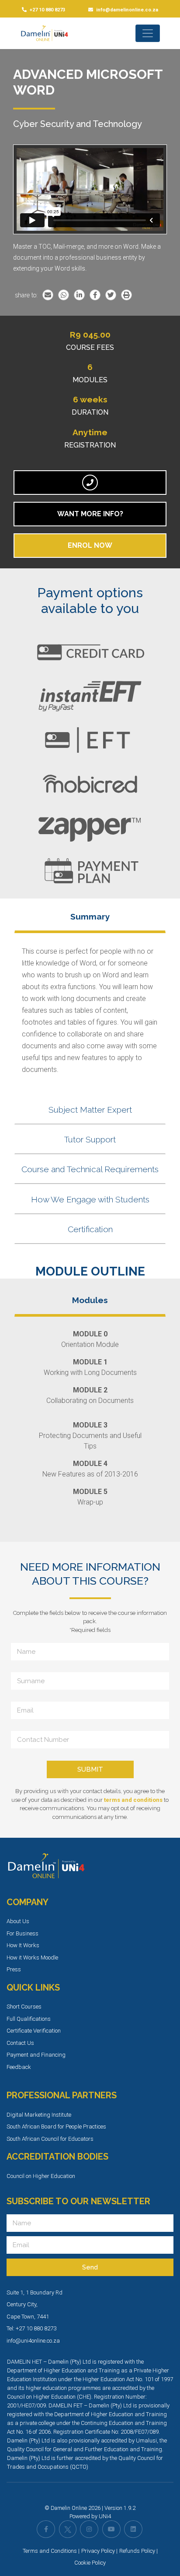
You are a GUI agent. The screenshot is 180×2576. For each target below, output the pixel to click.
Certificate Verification (34, 2031)
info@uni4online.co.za (33, 2341)
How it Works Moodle (32, 1958)
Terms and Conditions (50, 2551)
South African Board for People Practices (56, 2127)
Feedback (19, 2067)
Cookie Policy (90, 2563)
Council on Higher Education (41, 2176)
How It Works (23, 1945)
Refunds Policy (137, 2551)
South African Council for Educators (50, 2139)
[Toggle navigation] (148, 33)
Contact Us (20, 2043)
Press (14, 1969)
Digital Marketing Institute (39, 2115)
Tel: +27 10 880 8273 (31, 2328)
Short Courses (24, 2007)
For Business (22, 1933)
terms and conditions (133, 1800)
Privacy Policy (98, 2551)
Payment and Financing (36, 2055)
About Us (18, 1921)
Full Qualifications (29, 2019)
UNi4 (105, 2516)
